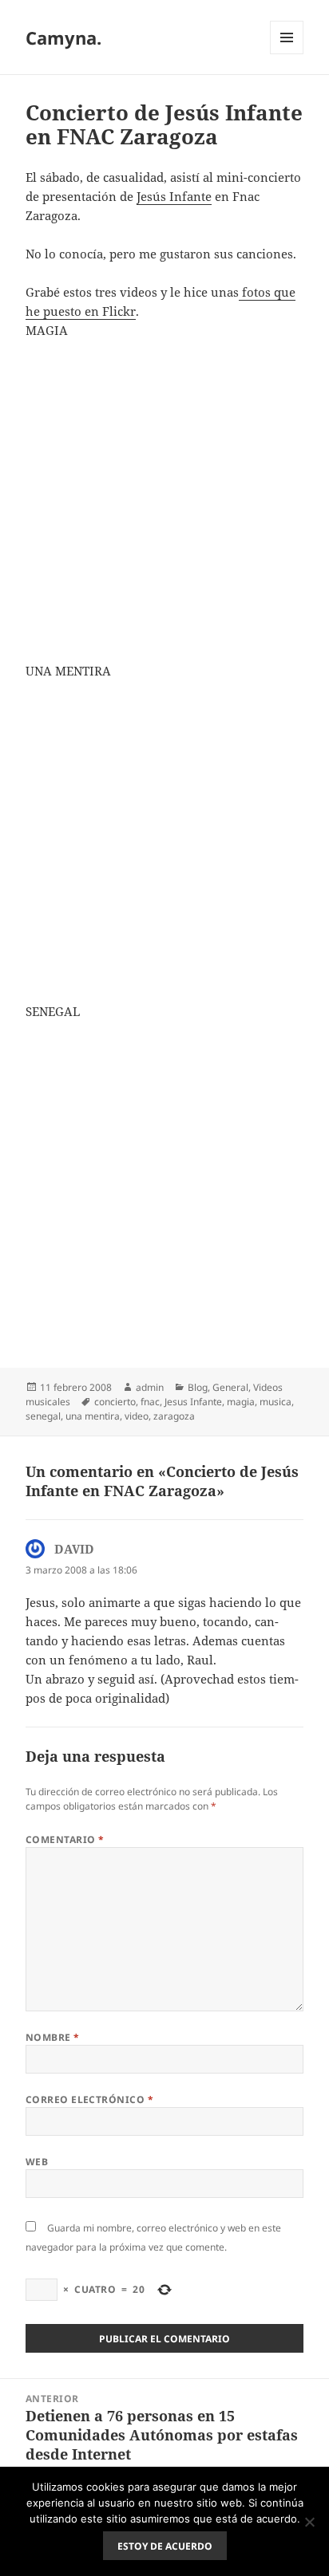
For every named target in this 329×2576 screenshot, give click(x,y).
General (230, 1387)
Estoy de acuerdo (165, 2546)
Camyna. (63, 37)
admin (150, 1387)
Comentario (65, 1839)
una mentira (93, 1416)
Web (37, 2162)
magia (241, 1402)
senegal (43, 1416)
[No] (309, 2522)
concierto (115, 1402)
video (137, 1416)
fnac (150, 1402)
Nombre (53, 2037)
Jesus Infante (193, 1402)
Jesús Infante (174, 196)
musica (275, 1402)
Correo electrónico (90, 2099)
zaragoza (174, 1416)
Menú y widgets (287, 54)
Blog (198, 1387)
